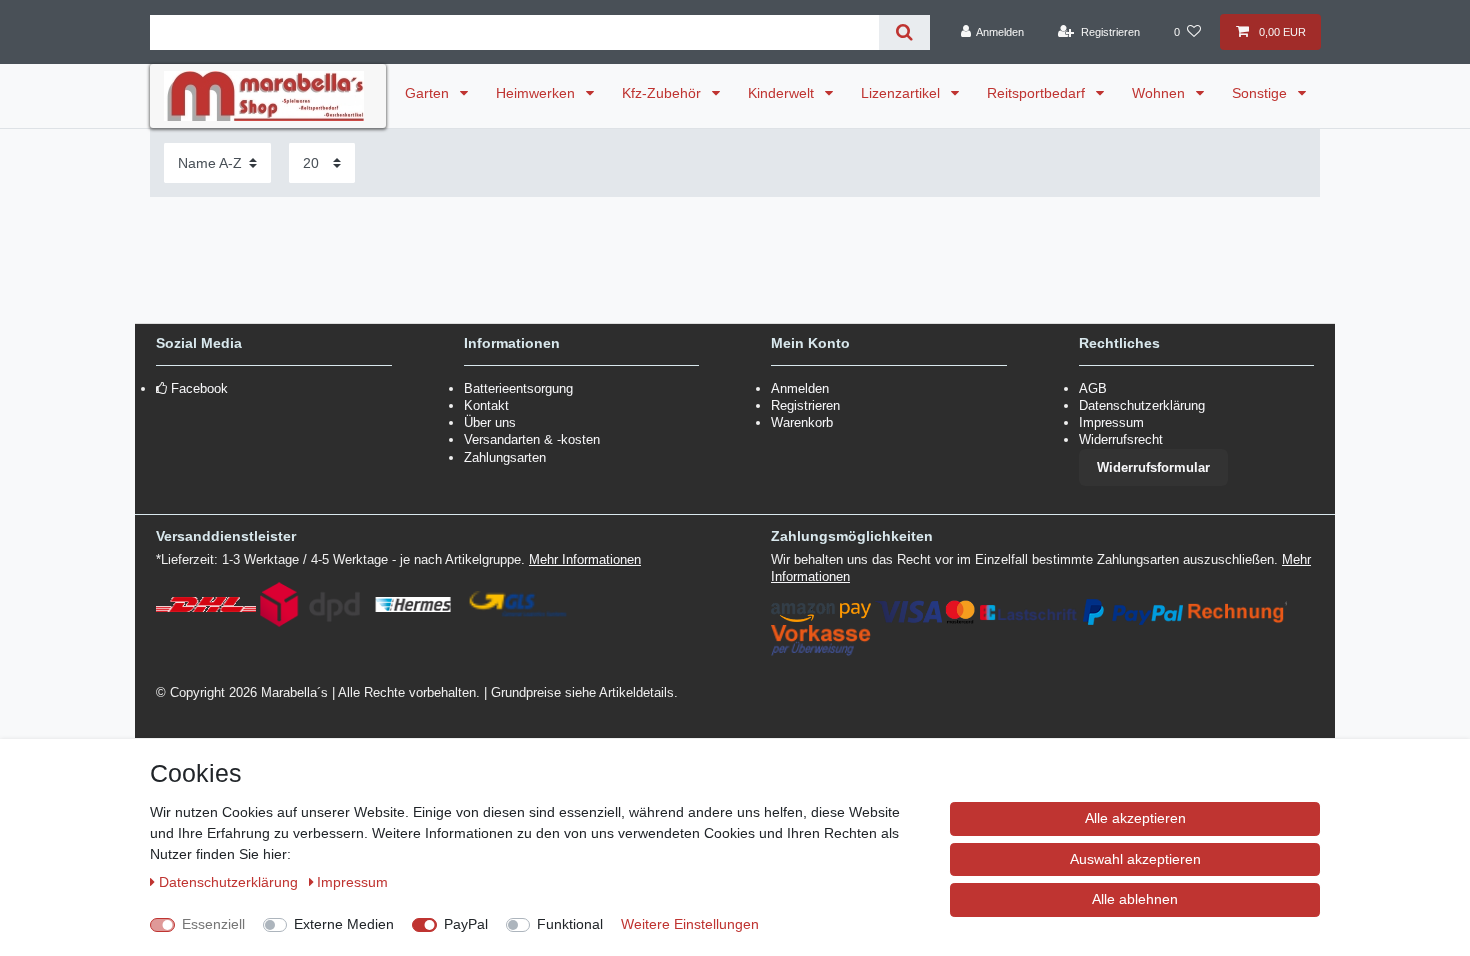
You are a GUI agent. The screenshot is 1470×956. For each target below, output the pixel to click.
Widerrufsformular (1153, 467)
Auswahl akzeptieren (1135, 859)
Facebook (199, 388)
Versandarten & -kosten (532, 439)
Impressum (1111, 422)
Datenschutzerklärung (1142, 405)
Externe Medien (344, 924)
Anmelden (800, 388)
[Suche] (904, 32)
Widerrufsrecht (1121, 439)
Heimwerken (537, 93)
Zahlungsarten (505, 457)
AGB (1093, 388)
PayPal (466, 924)
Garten (429, 93)
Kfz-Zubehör (663, 93)
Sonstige (1261, 93)
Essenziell (213, 924)
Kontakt (486, 405)
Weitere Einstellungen (690, 924)
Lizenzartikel (902, 93)
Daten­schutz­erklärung (230, 882)
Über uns (490, 422)
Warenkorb (802, 422)
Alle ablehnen (1135, 899)
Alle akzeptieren (1135, 818)
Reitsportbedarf (1038, 93)
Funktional (570, 924)
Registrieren (805, 405)
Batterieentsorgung (518, 388)
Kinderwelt (783, 93)
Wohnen (1160, 93)
